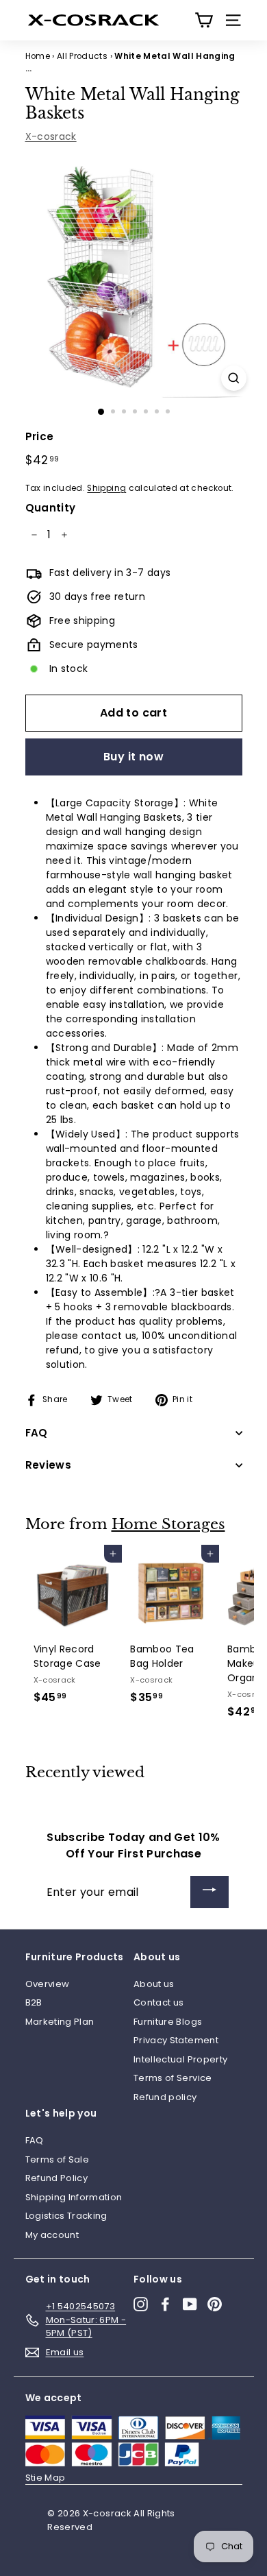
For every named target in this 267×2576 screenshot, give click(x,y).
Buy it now (133, 757)
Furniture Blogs (168, 2022)
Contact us (159, 2002)
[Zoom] (234, 378)
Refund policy (165, 2097)
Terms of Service (173, 2078)
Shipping (106, 488)
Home (38, 56)
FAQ (35, 2140)
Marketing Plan (60, 2022)
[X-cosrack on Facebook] (165, 2304)
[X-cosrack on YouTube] (190, 2304)
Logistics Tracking (66, 2216)
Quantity (51, 508)
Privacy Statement (176, 2040)
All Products (82, 56)
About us (154, 1984)
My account (52, 2235)
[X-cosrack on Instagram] (141, 2304)
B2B (34, 2002)
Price (40, 436)
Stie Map (46, 2478)
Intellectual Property (180, 2059)
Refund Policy (57, 2178)
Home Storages (168, 1524)
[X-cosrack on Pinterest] (215, 2304)
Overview (48, 1984)
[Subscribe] (209, 1892)
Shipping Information (74, 2197)
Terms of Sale (58, 2159)
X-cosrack (51, 136)
